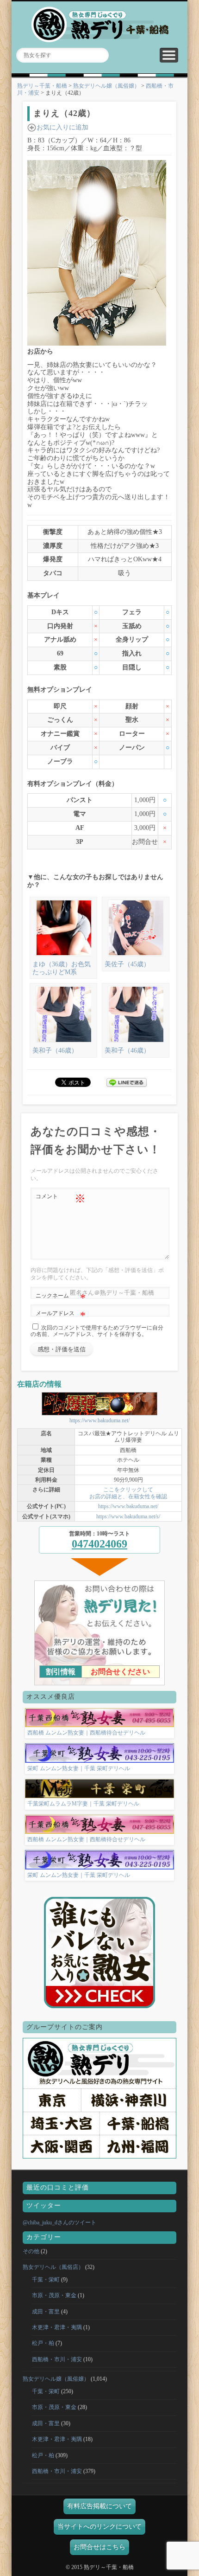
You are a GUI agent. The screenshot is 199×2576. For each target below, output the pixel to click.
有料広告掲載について (99, 2506)
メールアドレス (61, 1316)
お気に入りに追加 (62, 127)
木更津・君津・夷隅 (57, 2327)
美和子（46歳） (55, 1050)
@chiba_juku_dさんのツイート (59, 2223)
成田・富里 (46, 2312)
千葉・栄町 (46, 2280)
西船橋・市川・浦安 (57, 2359)
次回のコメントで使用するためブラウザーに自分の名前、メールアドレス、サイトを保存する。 (97, 1331)
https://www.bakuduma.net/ (99, 1420)
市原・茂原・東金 (54, 2295)
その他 (31, 2251)
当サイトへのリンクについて (99, 2527)
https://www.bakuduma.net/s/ (128, 1516)
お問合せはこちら (99, 2547)
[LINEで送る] (126, 1082)
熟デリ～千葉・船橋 (42, 86)
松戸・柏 (43, 2343)
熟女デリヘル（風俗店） (53, 2267)
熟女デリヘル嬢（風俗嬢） (106, 86)
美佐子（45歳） (127, 964)
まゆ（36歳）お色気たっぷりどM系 (62, 968)
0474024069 (99, 1544)
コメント (61, 1199)
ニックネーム (61, 1298)
